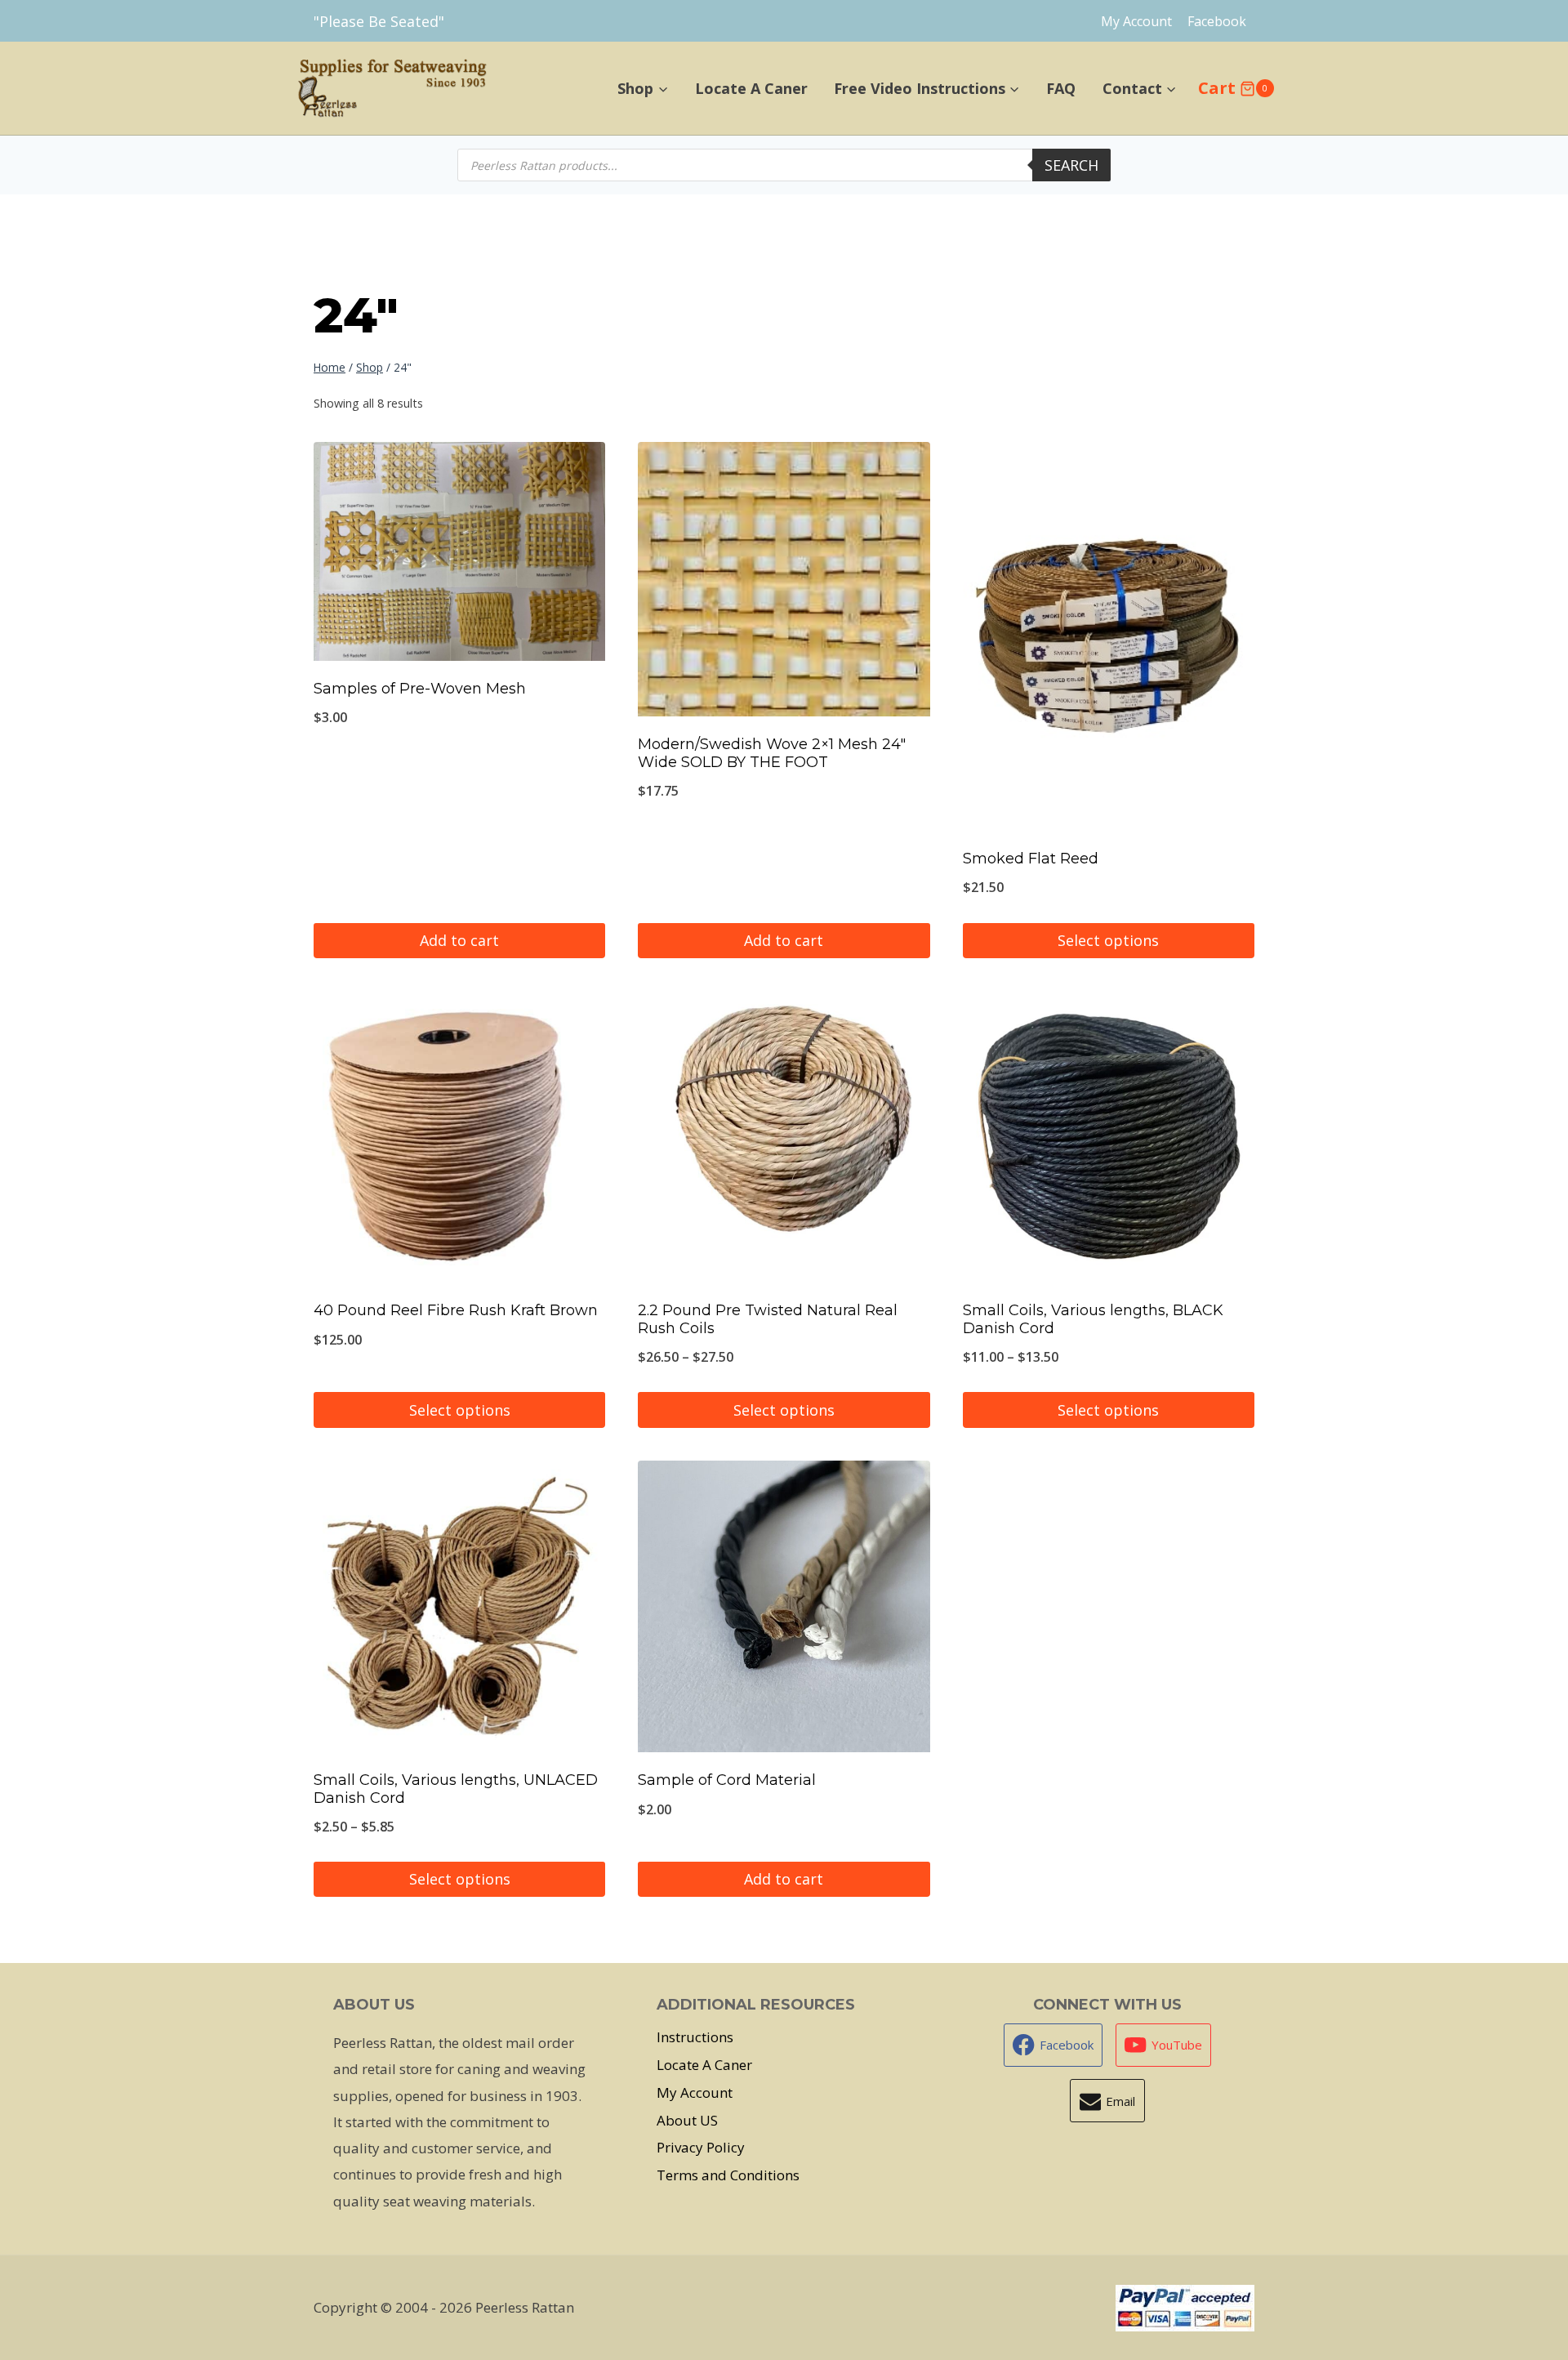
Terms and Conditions (728, 2175)
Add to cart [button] (459, 940)
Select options (1108, 940)
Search (1071, 165)
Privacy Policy (701, 2147)
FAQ (1061, 88)
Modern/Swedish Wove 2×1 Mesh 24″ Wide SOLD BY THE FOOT (772, 753)
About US (687, 2120)
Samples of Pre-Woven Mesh (420, 689)
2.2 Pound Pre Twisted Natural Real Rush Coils (768, 1319)
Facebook (1217, 21)
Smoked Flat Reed (1031, 859)
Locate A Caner (751, 88)
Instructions (695, 2037)
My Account (1136, 21)
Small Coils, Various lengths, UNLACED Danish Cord (456, 1789)
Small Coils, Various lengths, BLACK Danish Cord (1093, 1319)
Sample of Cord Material (727, 1780)
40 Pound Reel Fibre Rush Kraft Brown (456, 1310)
